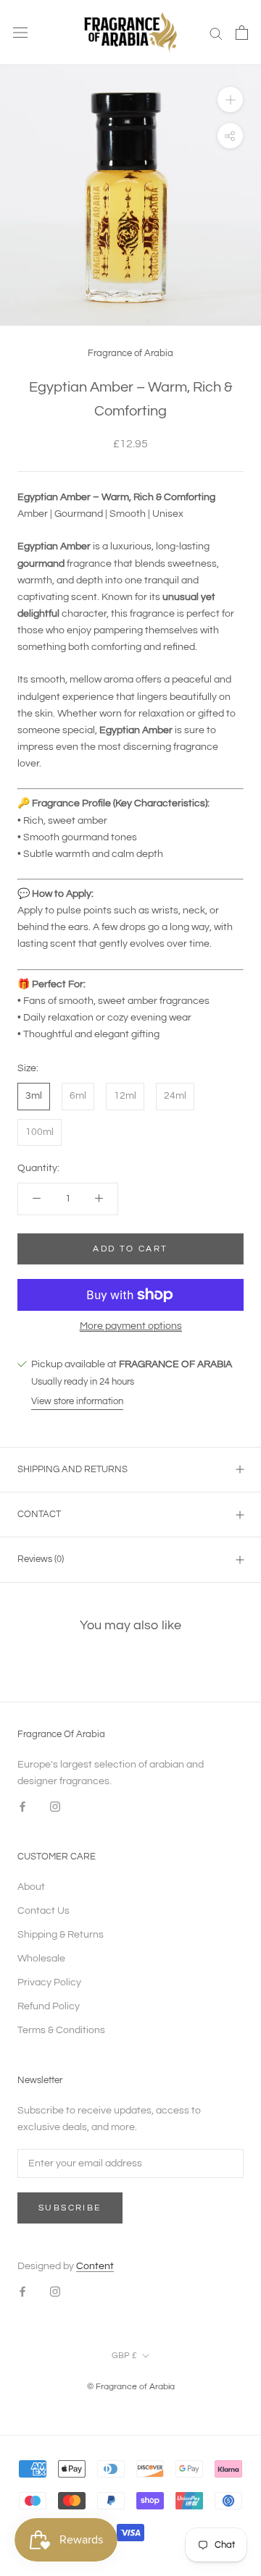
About (31, 1887)
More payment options (131, 1326)
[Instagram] (55, 1806)
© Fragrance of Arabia (131, 2387)
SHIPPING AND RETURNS (72, 1469)
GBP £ (124, 2356)
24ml (175, 1096)
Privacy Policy (49, 1982)
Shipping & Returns (61, 1935)
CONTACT (39, 1514)
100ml (40, 1132)
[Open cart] (242, 33)
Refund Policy (49, 2006)
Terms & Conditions (61, 2030)
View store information (77, 1401)
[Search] (216, 33)
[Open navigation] (20, 33)
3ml (34, 1096)
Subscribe (70, 2208)
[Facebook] (22, 1806)
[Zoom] (230, 100)
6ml (78, 1096)
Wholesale (41, 1959)
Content (95, 2266)
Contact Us (43, 1911)
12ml (125, 1096)
